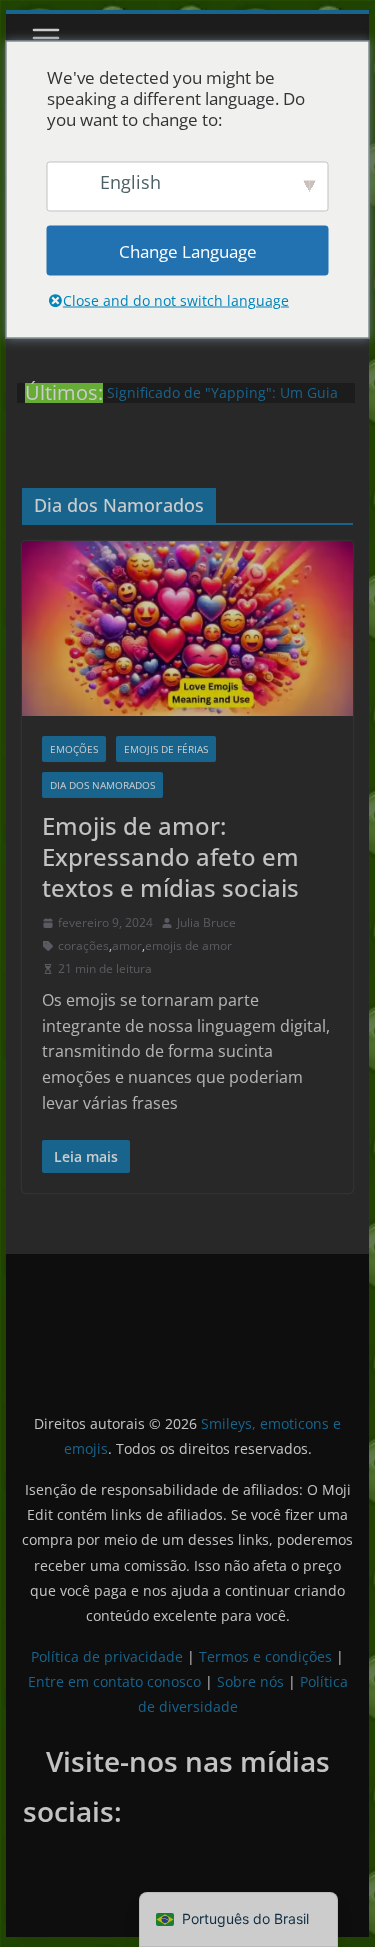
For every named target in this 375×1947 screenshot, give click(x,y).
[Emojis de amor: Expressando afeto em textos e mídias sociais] (188, 628)
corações (83, 945)
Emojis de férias (166, 749)
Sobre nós (250, 1681)
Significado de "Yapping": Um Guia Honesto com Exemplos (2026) (222, 402)
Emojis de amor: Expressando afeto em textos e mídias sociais (170, 856)
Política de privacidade (107, 1656)
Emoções (74, 749)
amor (127, 945)
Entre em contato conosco (114, 1681)
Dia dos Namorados (102, 785)
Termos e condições (265, 1656)
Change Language (188, 250)
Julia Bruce (206, 922)
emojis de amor (188, 945)
